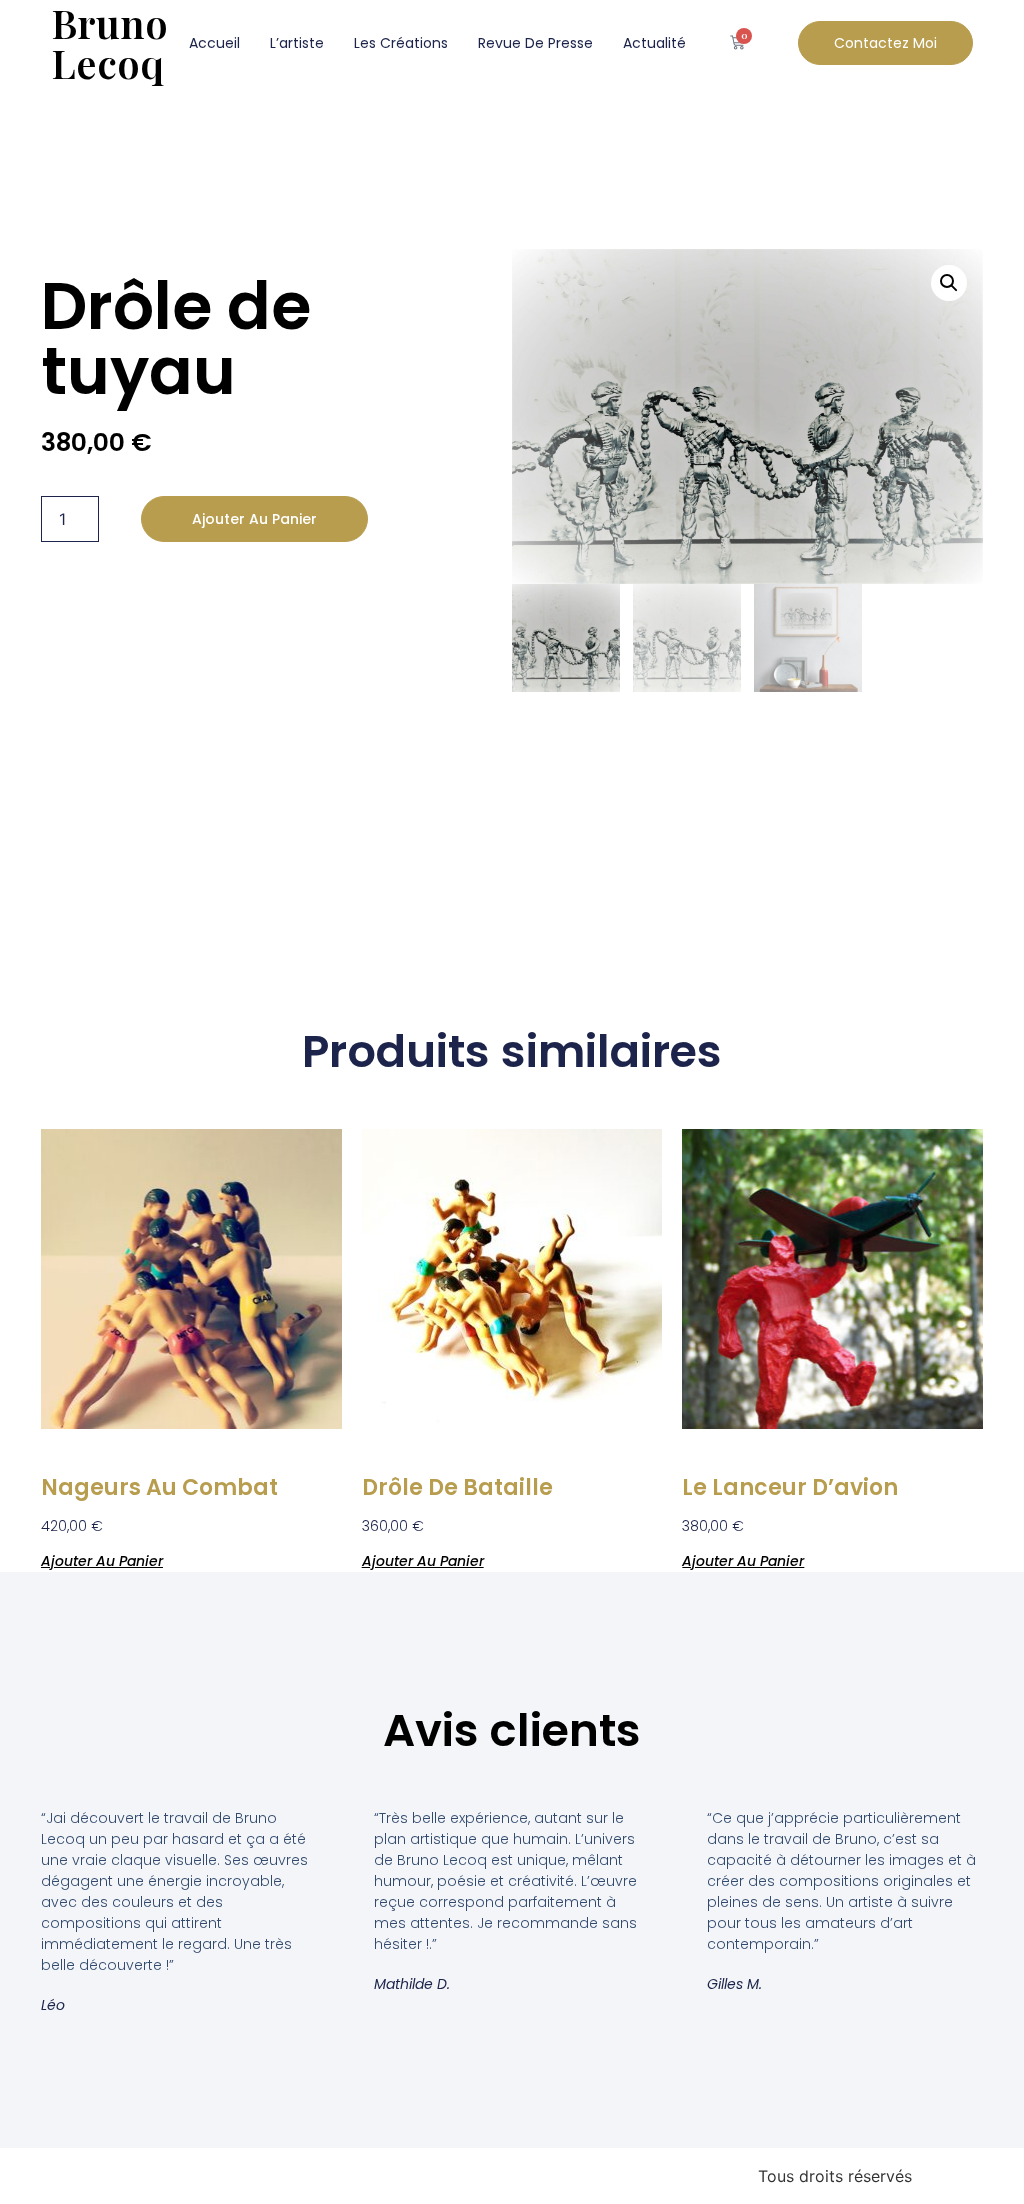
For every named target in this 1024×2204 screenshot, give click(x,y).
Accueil (214, 43)
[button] (949, 283)
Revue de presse (535, 43)
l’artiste (297, 43)
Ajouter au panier (254, 519)
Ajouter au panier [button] (102, 1559)
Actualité (654, 43)
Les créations (401, 43)
